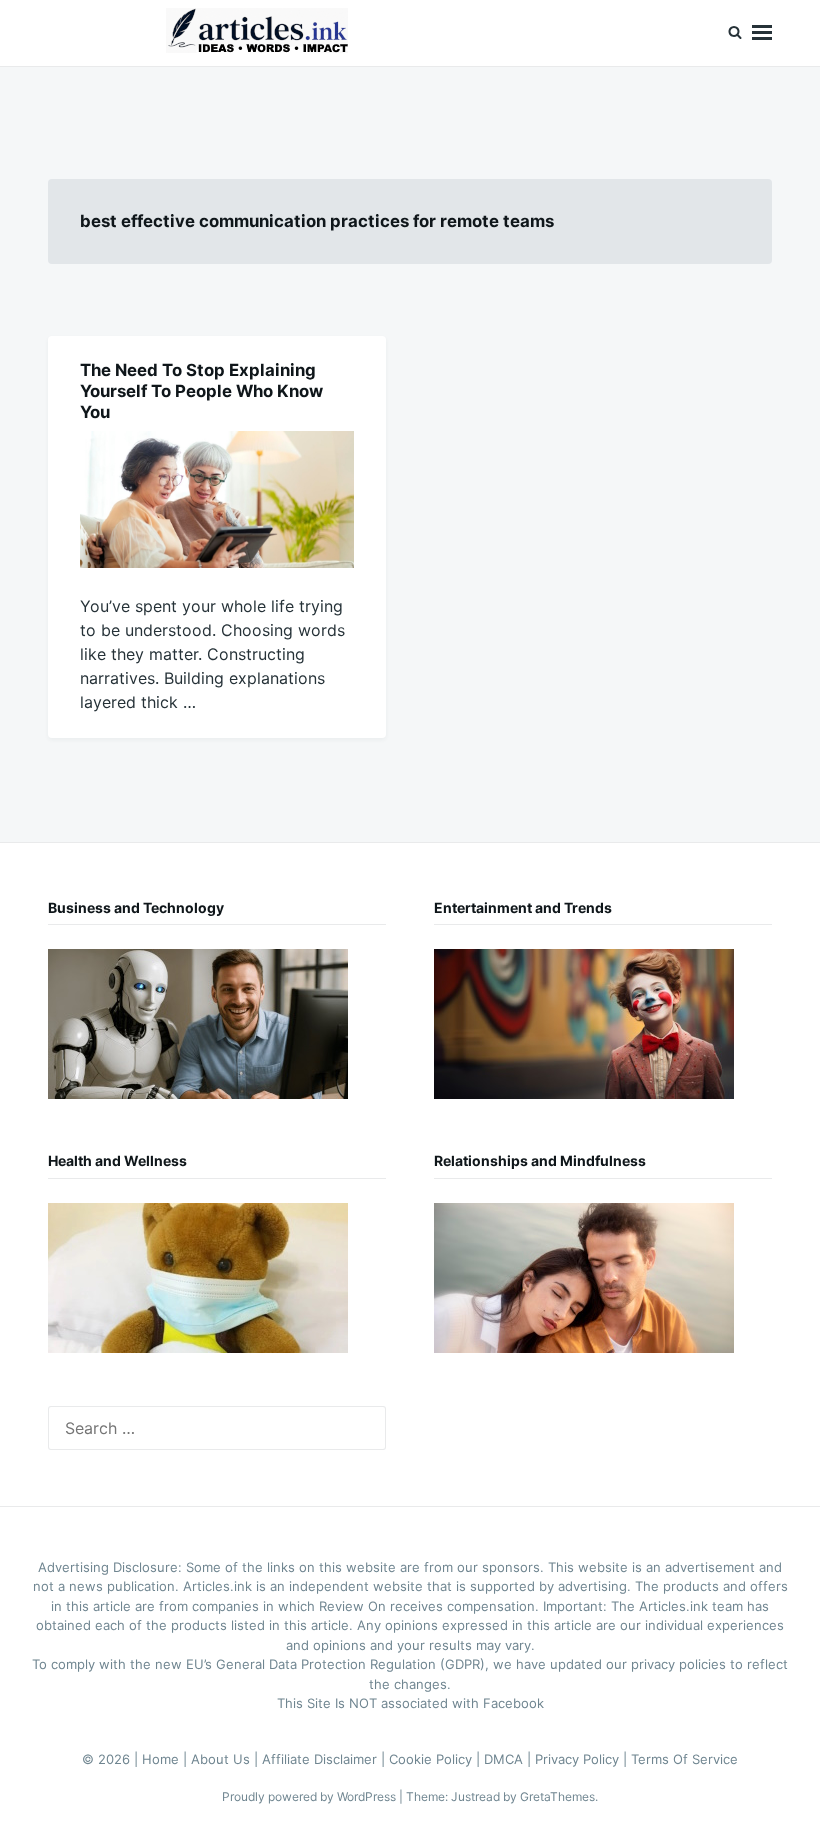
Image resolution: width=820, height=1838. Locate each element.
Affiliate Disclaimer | (325, 1759)
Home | (166, 1759)
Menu (762, 33)
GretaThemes (557, 1796)
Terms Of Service (684, 1759)
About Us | (226, 1759)
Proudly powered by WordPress (310, 1796)
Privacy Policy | (583, 1759)
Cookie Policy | (436, 1759)
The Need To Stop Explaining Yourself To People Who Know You (201, 391)
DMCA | (509, 1759)
